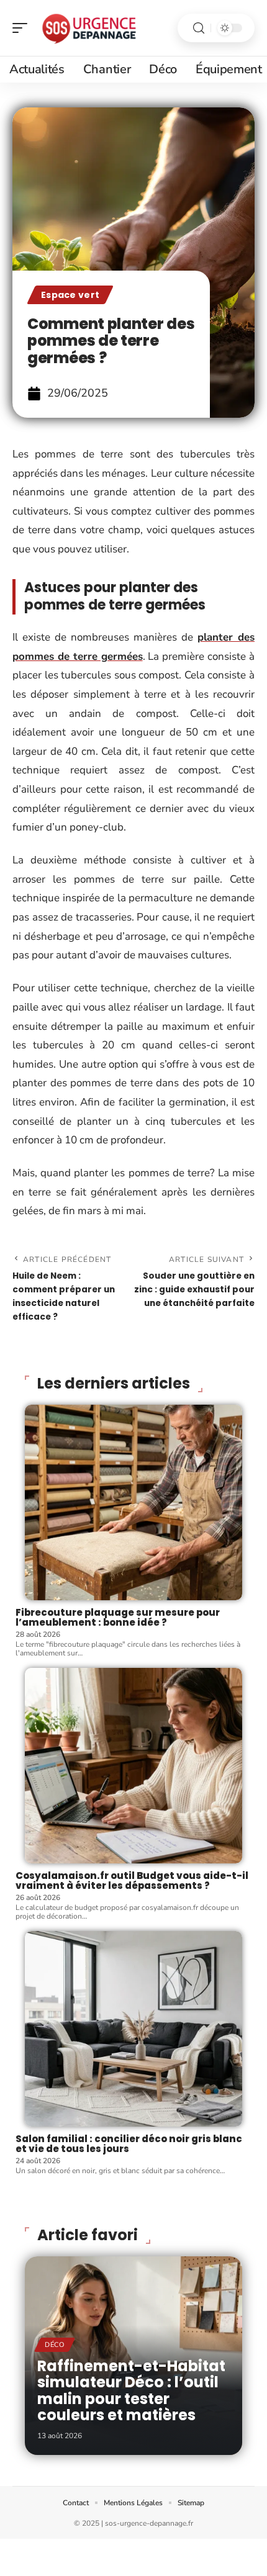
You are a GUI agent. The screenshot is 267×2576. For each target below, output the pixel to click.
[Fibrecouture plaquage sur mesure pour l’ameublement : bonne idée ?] (133, 1502)
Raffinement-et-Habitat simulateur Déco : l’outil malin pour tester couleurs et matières (131, 2390)
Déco (55, 2345)
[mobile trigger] (23, 28)
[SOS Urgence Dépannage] (89, 28)
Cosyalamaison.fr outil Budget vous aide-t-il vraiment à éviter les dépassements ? (132, 1881)
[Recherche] (199, 28)
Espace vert (70, 295)
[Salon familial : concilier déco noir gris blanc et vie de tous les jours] (133, 2029)
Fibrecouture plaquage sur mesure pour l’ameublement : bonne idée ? (118, 1618)
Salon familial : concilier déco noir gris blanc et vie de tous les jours (129, 2144)
